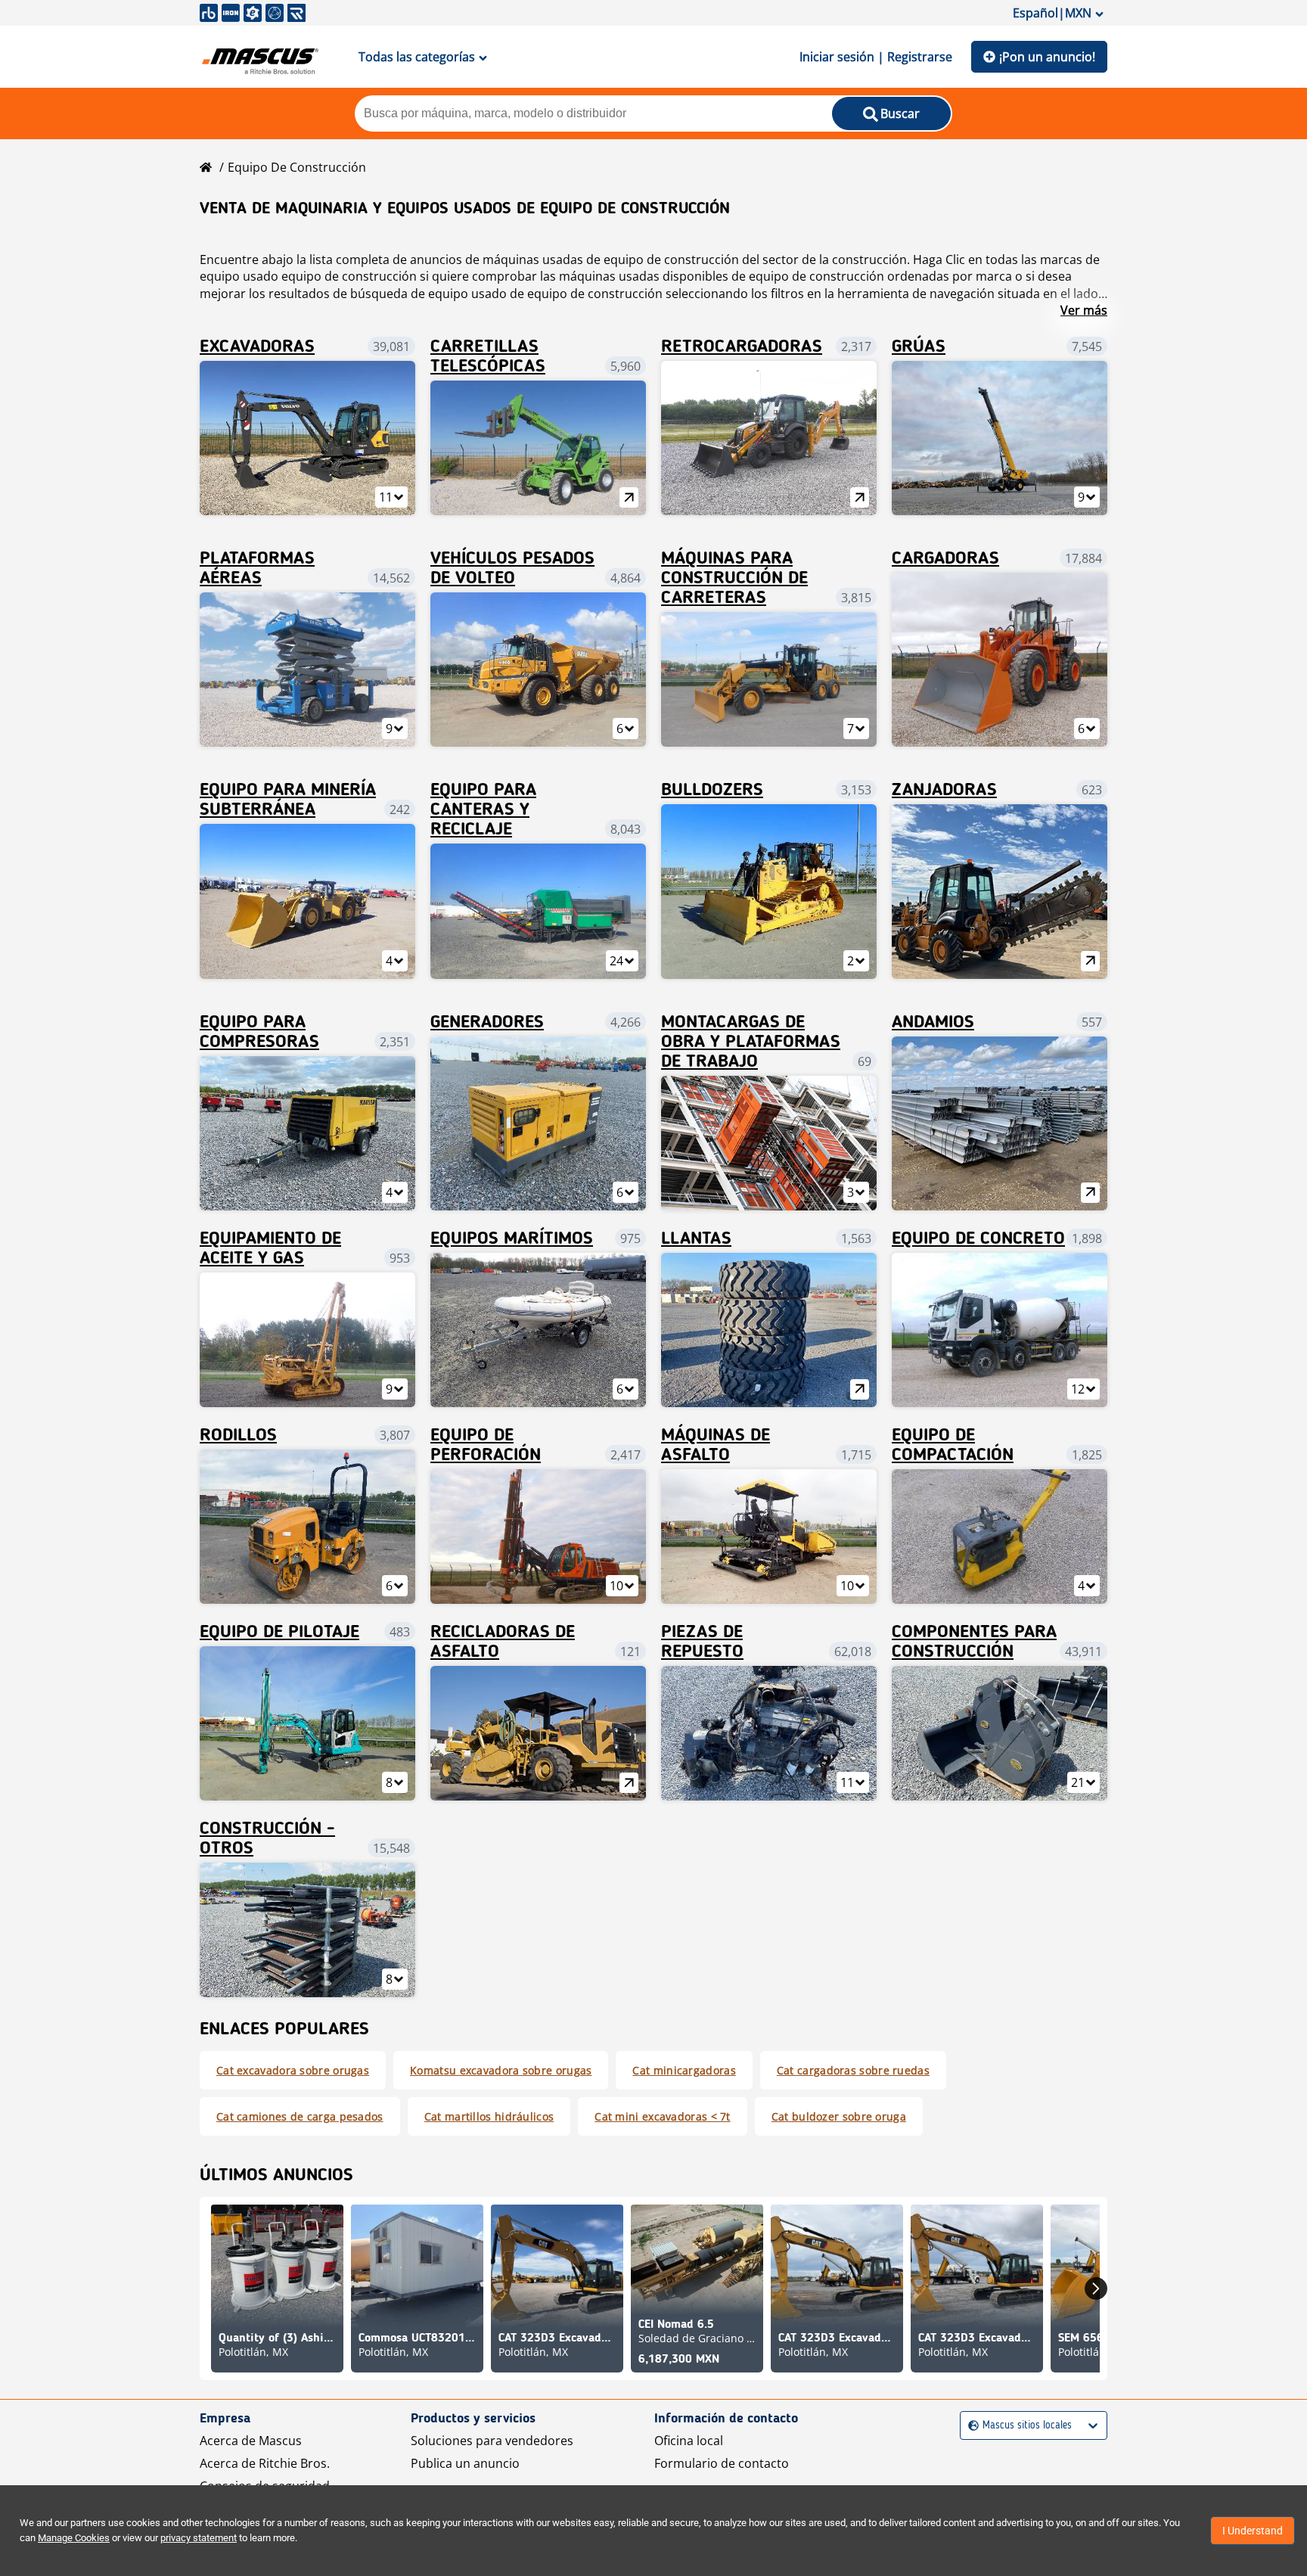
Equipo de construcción (297, 167)
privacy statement (199, 2538)
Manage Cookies (74, 2538)
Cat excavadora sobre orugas (293, 2070)
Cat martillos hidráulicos (489, 2116)
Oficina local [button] (689, 2441)
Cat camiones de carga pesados (300, 2116)
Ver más (1084, 310)
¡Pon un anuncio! (1047, 57)
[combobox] (970, 2426)
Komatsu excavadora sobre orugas (501, 2070)
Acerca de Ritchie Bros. (265, 2463)
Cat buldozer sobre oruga (839, 2116)
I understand (1253, 2531)
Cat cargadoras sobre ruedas (853, 2070)
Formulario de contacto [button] (722, 2463)
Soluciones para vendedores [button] (492, 2441)
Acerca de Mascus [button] (251, 2441)
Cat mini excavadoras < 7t (663, 2116)
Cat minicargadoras (684, 2070)
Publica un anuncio (465, 2463)
